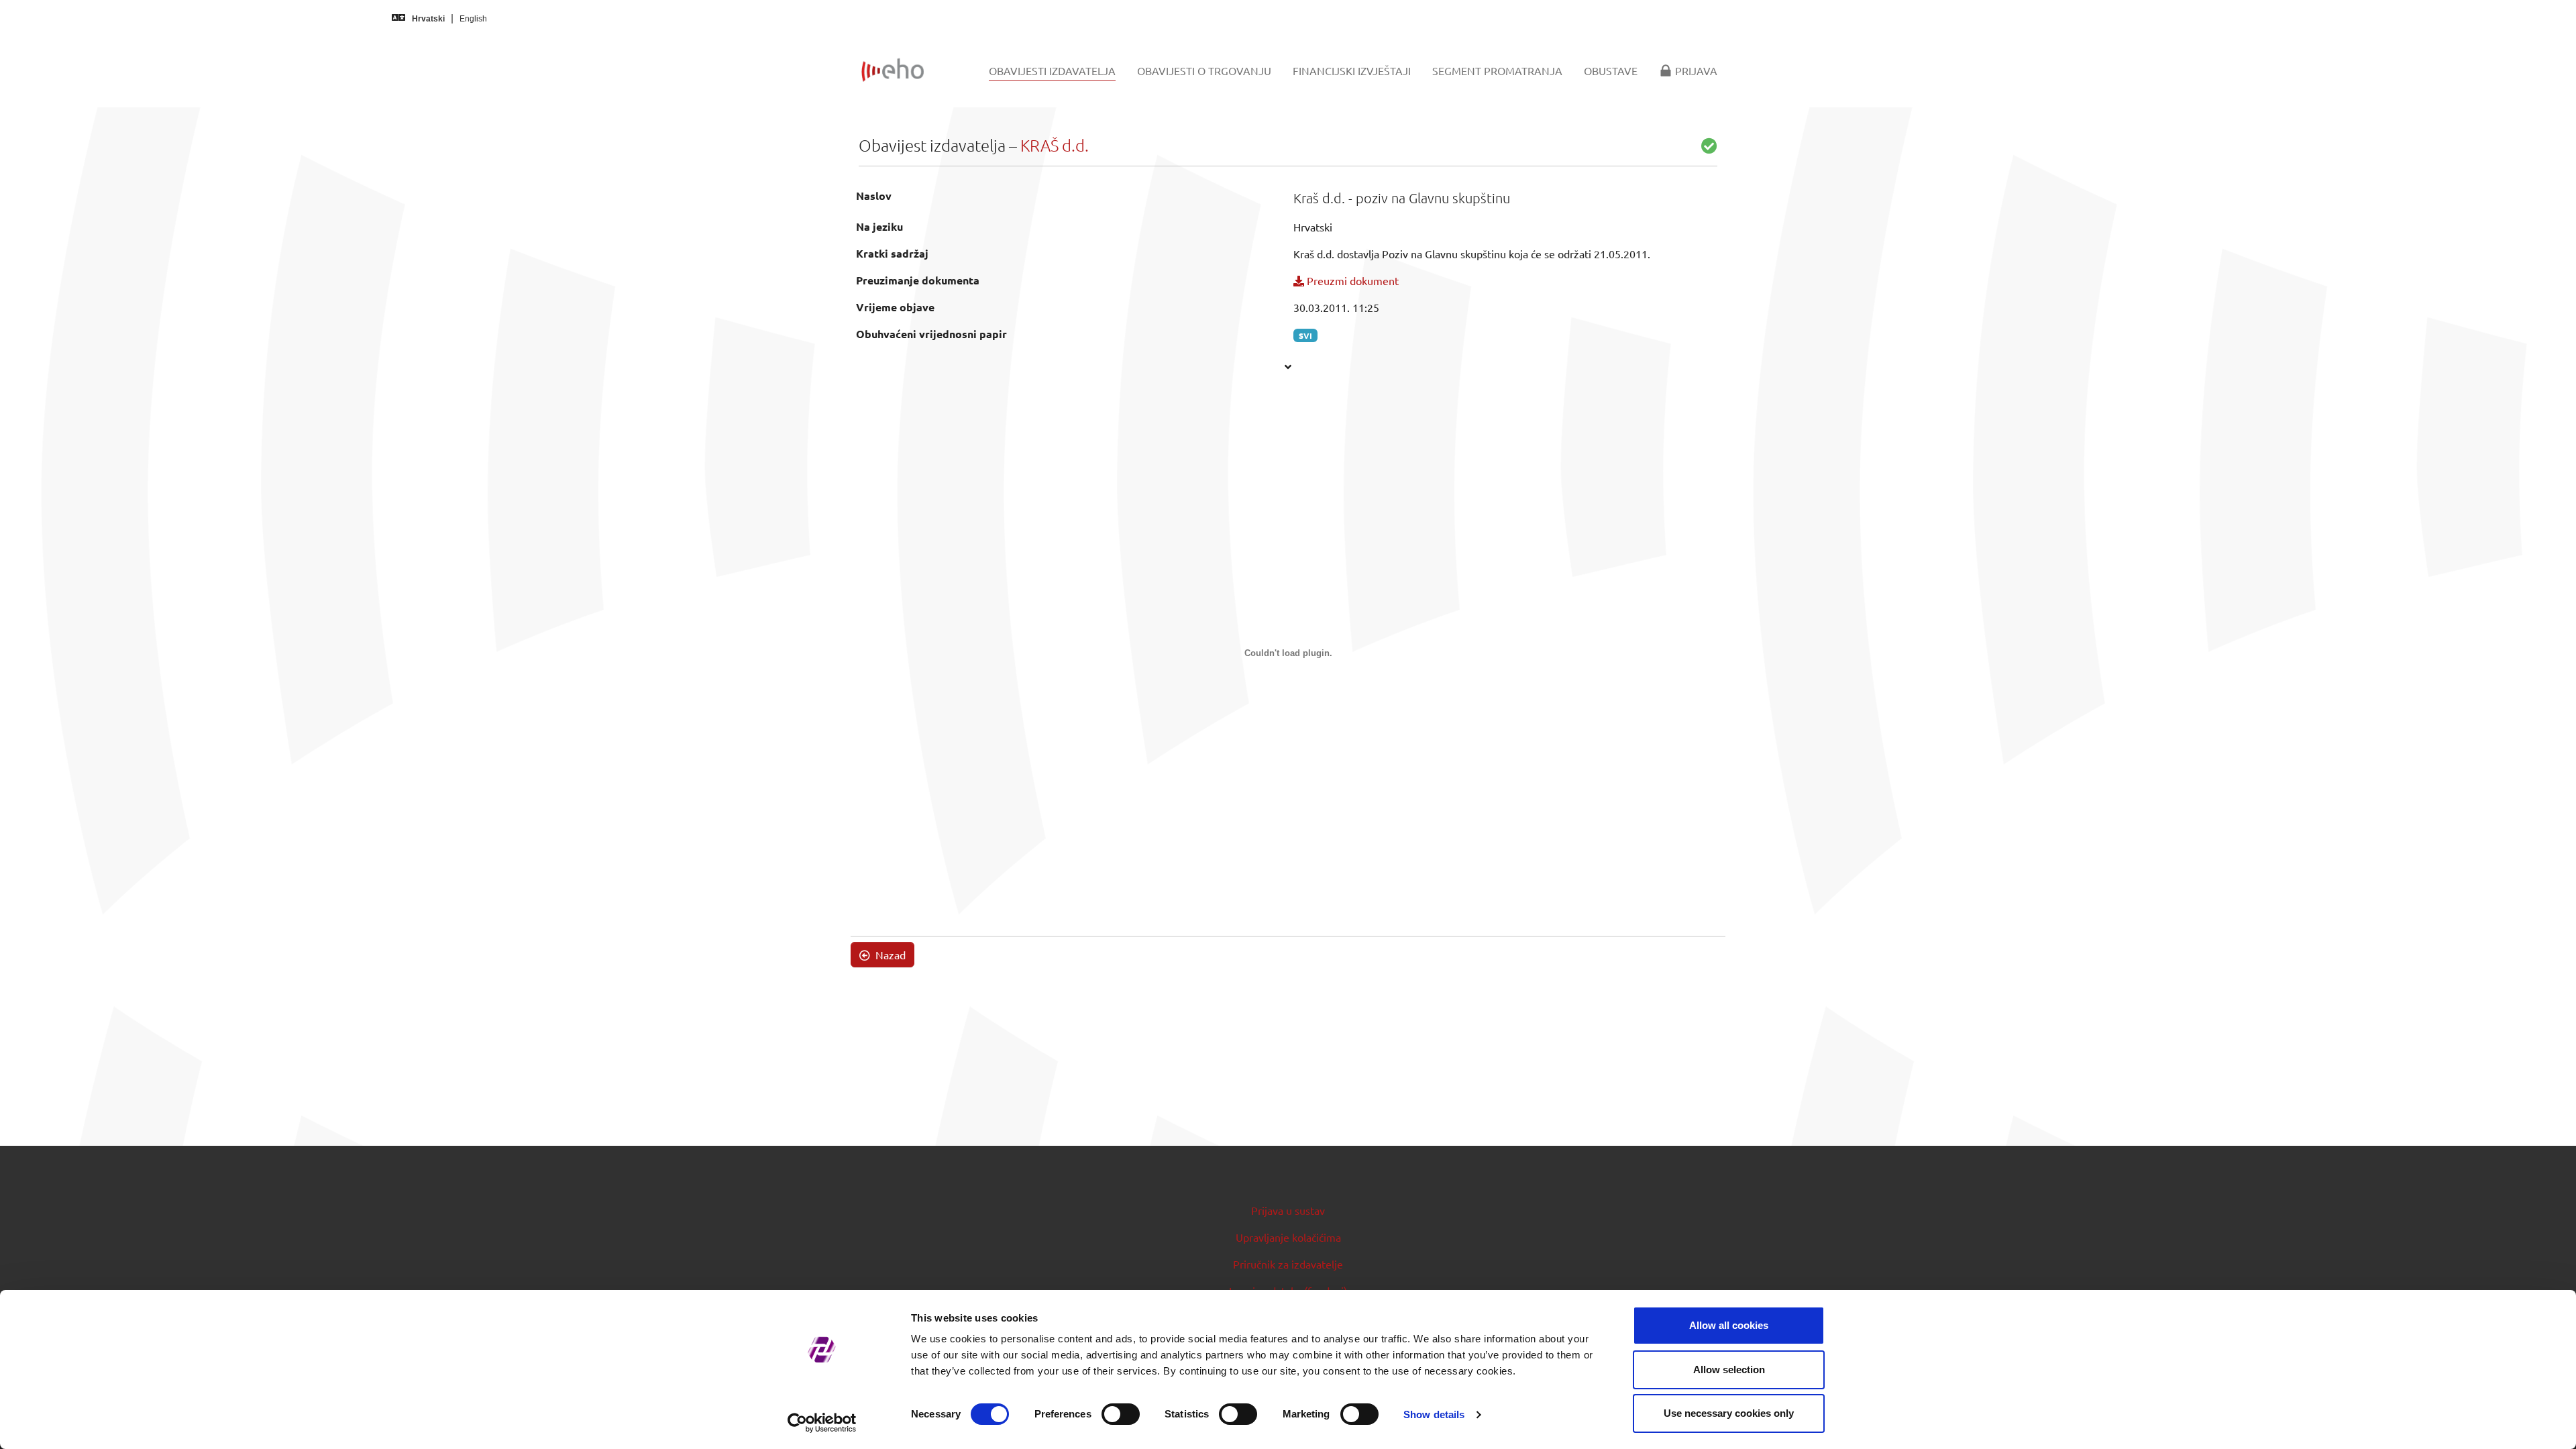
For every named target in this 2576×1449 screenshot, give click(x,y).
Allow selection (1729, 1370)
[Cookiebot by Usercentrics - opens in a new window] (822, 1423)
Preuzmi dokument (1351, 280)
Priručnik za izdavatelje (1288, 1264)
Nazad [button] (889, 955)
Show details (1434, 1414)
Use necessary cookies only (1729, 1413)
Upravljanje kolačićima (1288, 1237)
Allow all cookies (1729, 1325)
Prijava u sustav (1288, 1210)
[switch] (1121, 1414)
